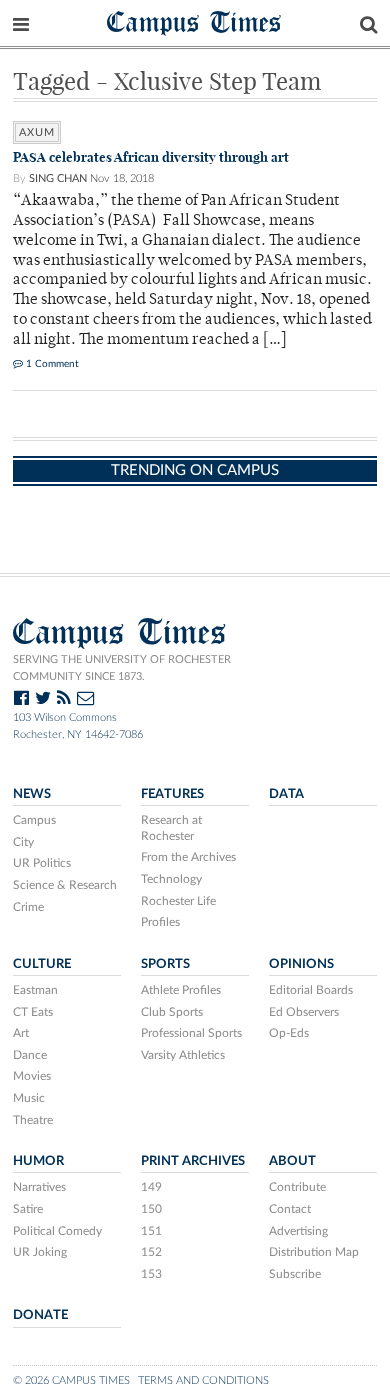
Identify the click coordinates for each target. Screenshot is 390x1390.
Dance (30, 1055)
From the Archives (188, 857)
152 (151, 1252)
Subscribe (295, 1274)
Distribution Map (314, 1252)
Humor (38, 1161)
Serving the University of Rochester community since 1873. (122, 668)
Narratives (39, 1187)
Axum (37, 132)
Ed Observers (304, 1012)
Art (21, 1033)
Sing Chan (58, 178)
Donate (40, 1315)
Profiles (160, 922)
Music (29, 1098)
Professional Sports (191, 1033)
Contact (290, 1209)
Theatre (33, 1120)
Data (286, 794)
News (32, 794)
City (23, 842)
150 (151, 1209)
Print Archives (193, 1161)
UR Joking (40, 1252)
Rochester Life (178, 901)
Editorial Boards (311, 990)
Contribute (297, 1187)
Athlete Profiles (181, 990)
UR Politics (42, 863)
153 (151, 1274)
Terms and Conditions (203, 1380)
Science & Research (65, 885)
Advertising (298, 1231)
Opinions (301, 964)
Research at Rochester (171, 828)
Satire (28, 1209)
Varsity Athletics (183, 1055)
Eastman (35, 990)
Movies (32, 1076)
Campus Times (194, 21)
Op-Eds (289, 1033)
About (292, 1161)
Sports (165, 964)
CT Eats (33, 1012)
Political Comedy (57, 1231)
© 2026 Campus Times (71, 1380)
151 (151, 1231)
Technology (171, 879)
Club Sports (172, 1012)
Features (172, 794)
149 (151, 1187)
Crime (28, 907)
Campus (34, 820)
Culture (42, 964)
